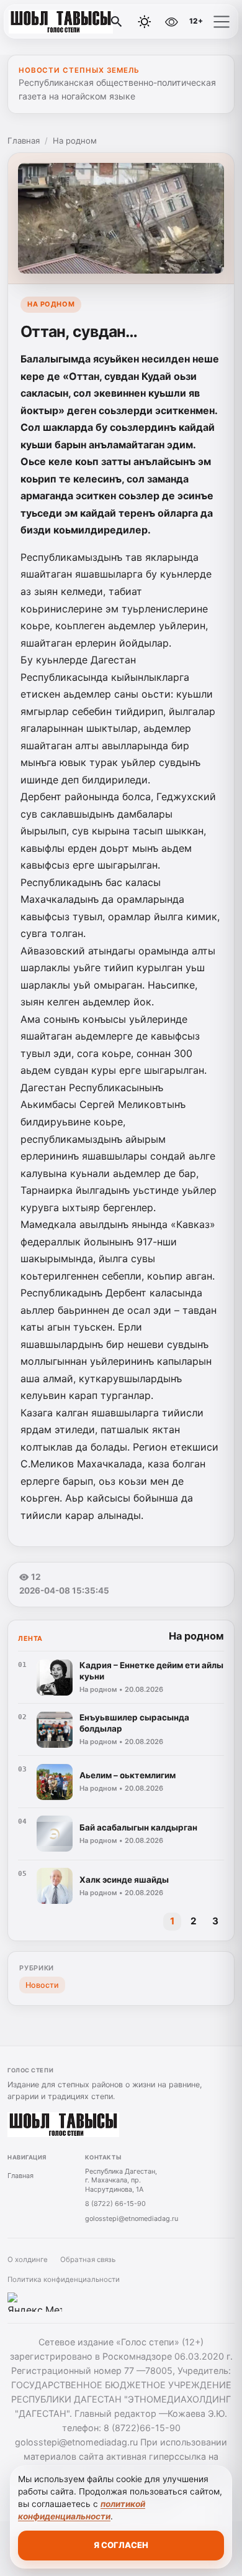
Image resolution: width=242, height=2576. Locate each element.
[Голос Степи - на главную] (61, 22)
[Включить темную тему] (145, 22)
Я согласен (121, 2545)
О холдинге (28, 2260)
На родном (75, 141)
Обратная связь (88, 2260)
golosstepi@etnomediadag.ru (132, 2218)
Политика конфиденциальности (64, 2279)
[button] (222, 22)
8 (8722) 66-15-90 (115, 2204)
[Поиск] (117, 22)
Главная (24, 141)
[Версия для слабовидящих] (171, 22)
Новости (42, 1985)
